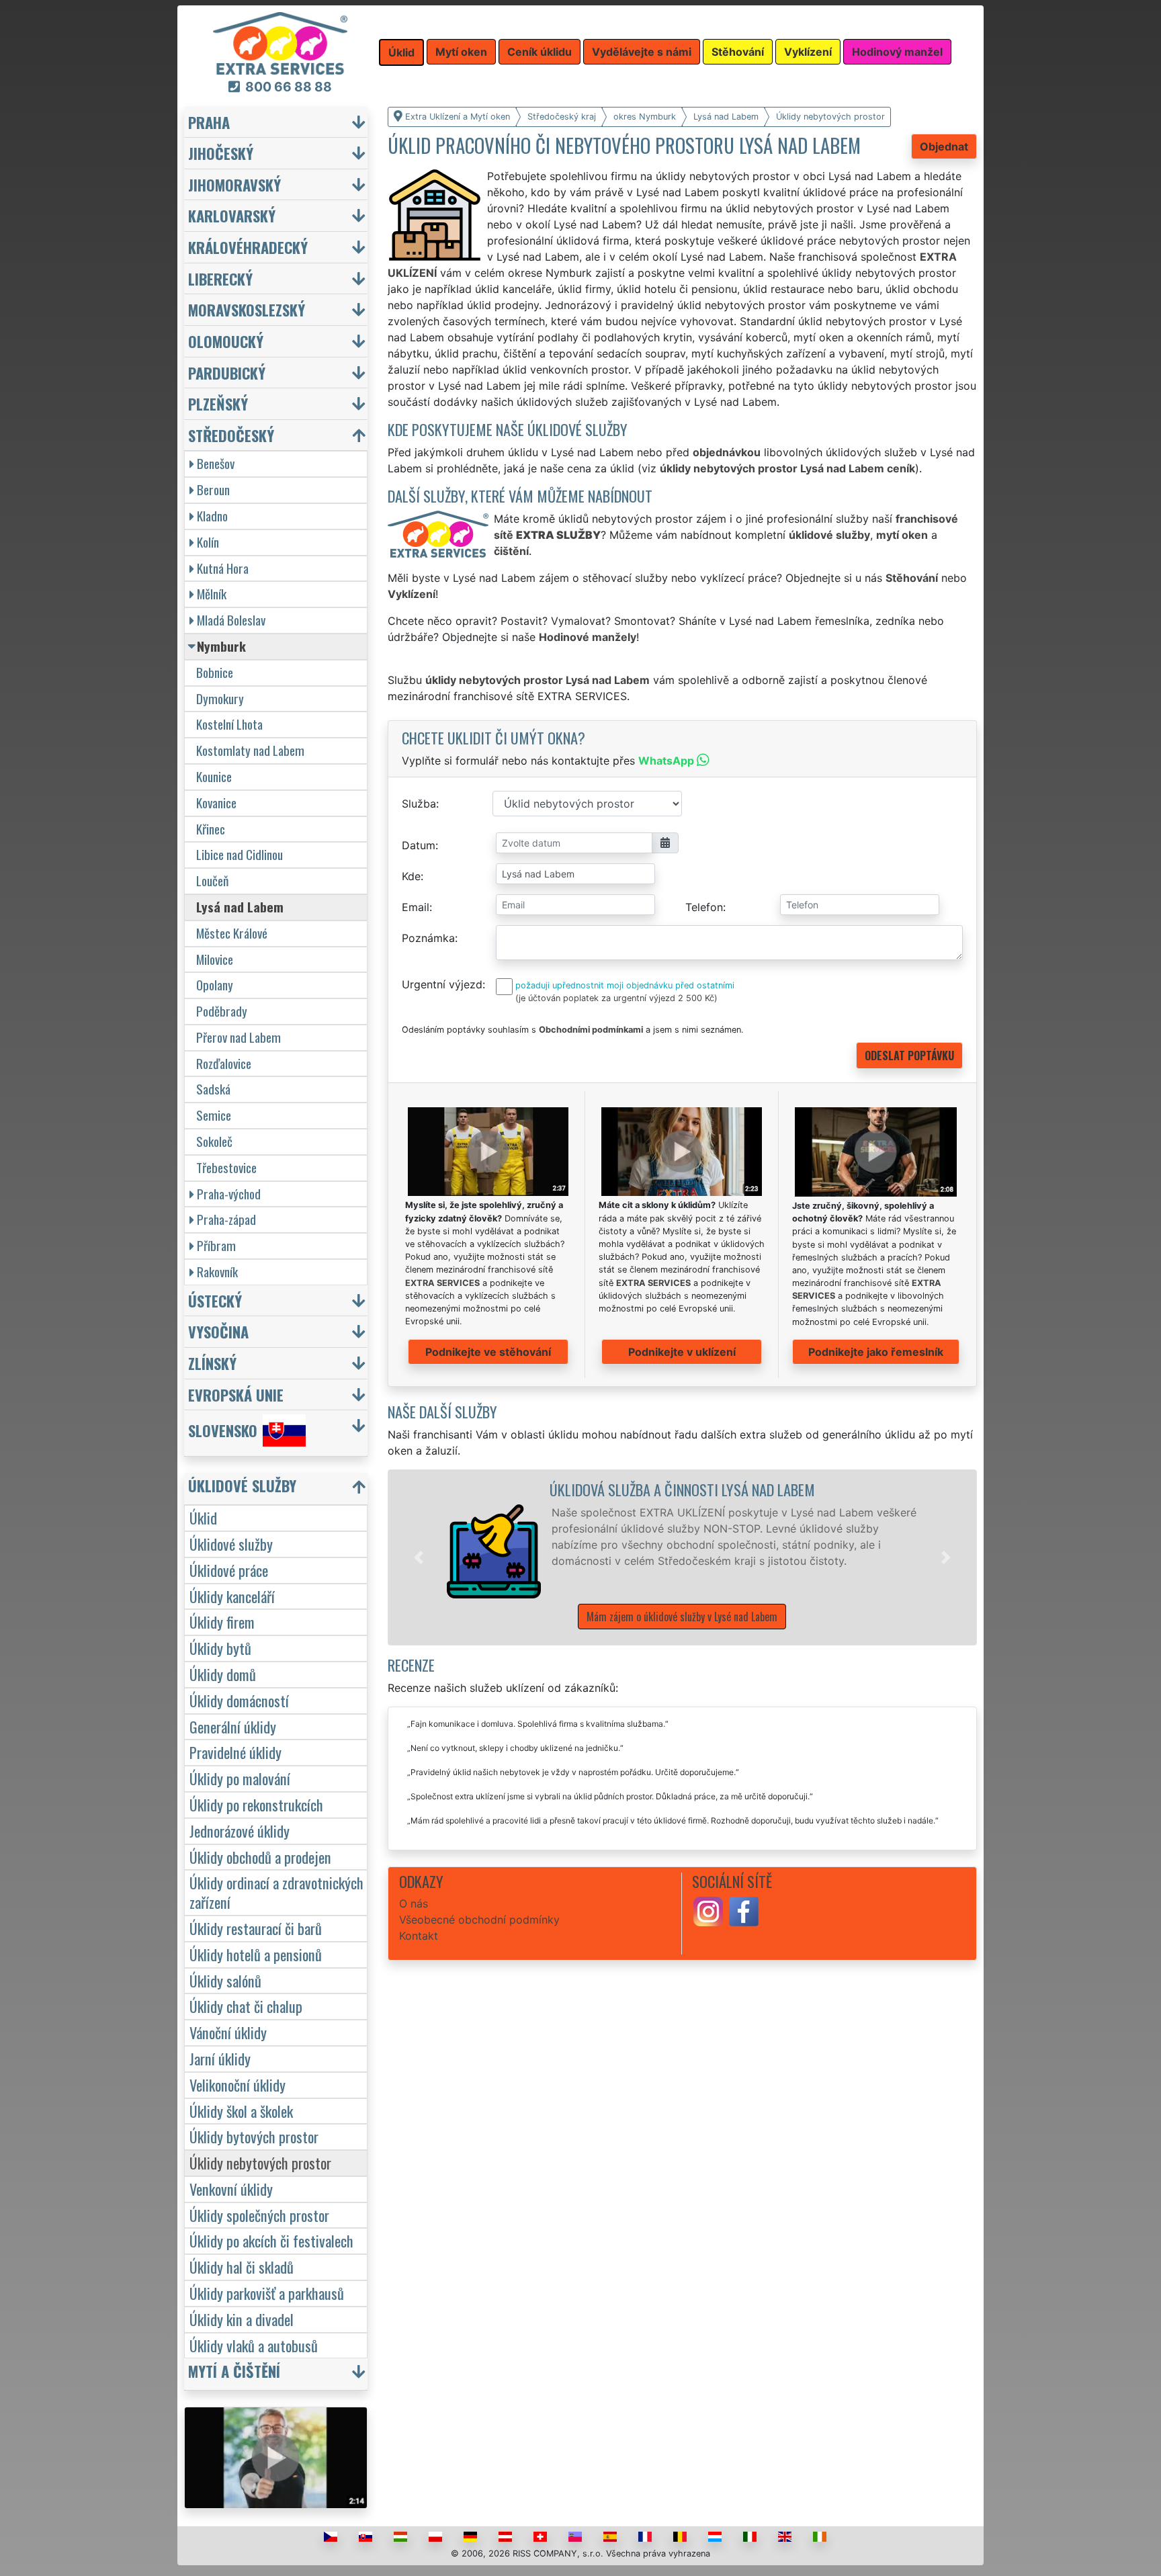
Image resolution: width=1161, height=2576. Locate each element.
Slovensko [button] (223, 1431)
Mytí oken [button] (461, 52)
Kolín (208, 542)
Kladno (212, 516)
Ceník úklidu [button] (540, 52)
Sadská (213, 1089)
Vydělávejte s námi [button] (642, 52)
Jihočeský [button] (221, 153)
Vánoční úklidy (228, 2032)
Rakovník (217, 1272)
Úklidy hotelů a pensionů (256, 1954)
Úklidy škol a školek (241, 2111)
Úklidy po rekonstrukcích (256, 1804)
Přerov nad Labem (239, 1037)
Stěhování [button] (738, 52)
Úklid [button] (401, 52)
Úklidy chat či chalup (246, 2006)
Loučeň (212, 881)
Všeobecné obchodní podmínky (479, 1920)
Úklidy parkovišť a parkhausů (267, 2293)
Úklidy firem (222, 1622)
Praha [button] (209, 122)
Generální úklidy (233, 1726)
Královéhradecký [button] (248, 247)
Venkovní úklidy (231, 2189)
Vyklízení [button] (808, 52)
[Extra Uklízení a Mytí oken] (280, 42)
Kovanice (216, 803)
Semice (214, 1115)
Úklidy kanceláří (232, 1596)
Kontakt (419, 1936)
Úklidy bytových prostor (254, 2136)
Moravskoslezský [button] (247, 309)
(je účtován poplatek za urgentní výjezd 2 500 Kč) (616, 998)
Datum (419, 845)
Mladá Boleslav (231, 620)
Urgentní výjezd (442, 984)
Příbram (216, 1245)
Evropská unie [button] (236, 1394)
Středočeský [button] (231, 435)
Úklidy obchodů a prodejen (260, 1857)
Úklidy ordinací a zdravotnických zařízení (276, 1892)
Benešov (216, 463)
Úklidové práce (229, 1570)
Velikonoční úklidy (238, 2085)
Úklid (203, 1517)
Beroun (213, 489)
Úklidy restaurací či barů (256, 1928)
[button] (419, 1557)
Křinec (211, 829)
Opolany (215, 985)
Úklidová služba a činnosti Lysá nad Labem (682, 1489)
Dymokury (220, 698)
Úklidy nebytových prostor (260, 2162)
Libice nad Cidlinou (240, 854)
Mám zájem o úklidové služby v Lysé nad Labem (682, 1617)
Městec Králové (232, 933)
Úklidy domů (223, 1674)
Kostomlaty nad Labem (250, 750)
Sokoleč (214, 1141)
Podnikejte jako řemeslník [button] (876, 1352)
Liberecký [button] (220, 278)
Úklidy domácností (239, 1700)
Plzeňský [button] (218, 403)
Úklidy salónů (225, 1980)
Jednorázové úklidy (240, 1831)
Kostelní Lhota (229, 724)
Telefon (704, 907)
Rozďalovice (224, 1063)
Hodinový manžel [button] (897, 52)
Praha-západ (226, 1219)
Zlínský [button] (212, 1363)
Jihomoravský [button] (234, 184)
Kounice (214, 776)
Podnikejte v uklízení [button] (682, 1352)
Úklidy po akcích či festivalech (271, 2240)
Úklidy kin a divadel (242, 2319)
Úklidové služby (231, 1544)
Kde (411, 876)
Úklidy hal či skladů (242, 2267)
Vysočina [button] (218, 1331)
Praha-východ (229, 1194)
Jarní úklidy (220, 2058)
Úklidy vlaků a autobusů (254, 2345)
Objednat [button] (944, 146)
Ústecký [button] (215, 1300)
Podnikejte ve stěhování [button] (488, 1352)
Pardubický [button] (227, 373)
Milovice (215, 959)
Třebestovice (226, 1167)
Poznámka (428, 938)
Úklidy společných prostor (259, 2215)
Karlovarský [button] (232, 215)
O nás (414, 1903)
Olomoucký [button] (226, 341)
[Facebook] (744, 1911)
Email (416, 907)
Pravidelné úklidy (235, 1752)
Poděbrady (222, 1011)
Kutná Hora (223, 568)
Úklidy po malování (240, 1778)
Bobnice (215, 672)
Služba (419, 804)
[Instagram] (708, 1911)
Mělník (212, 594)
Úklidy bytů (220, 1648)
